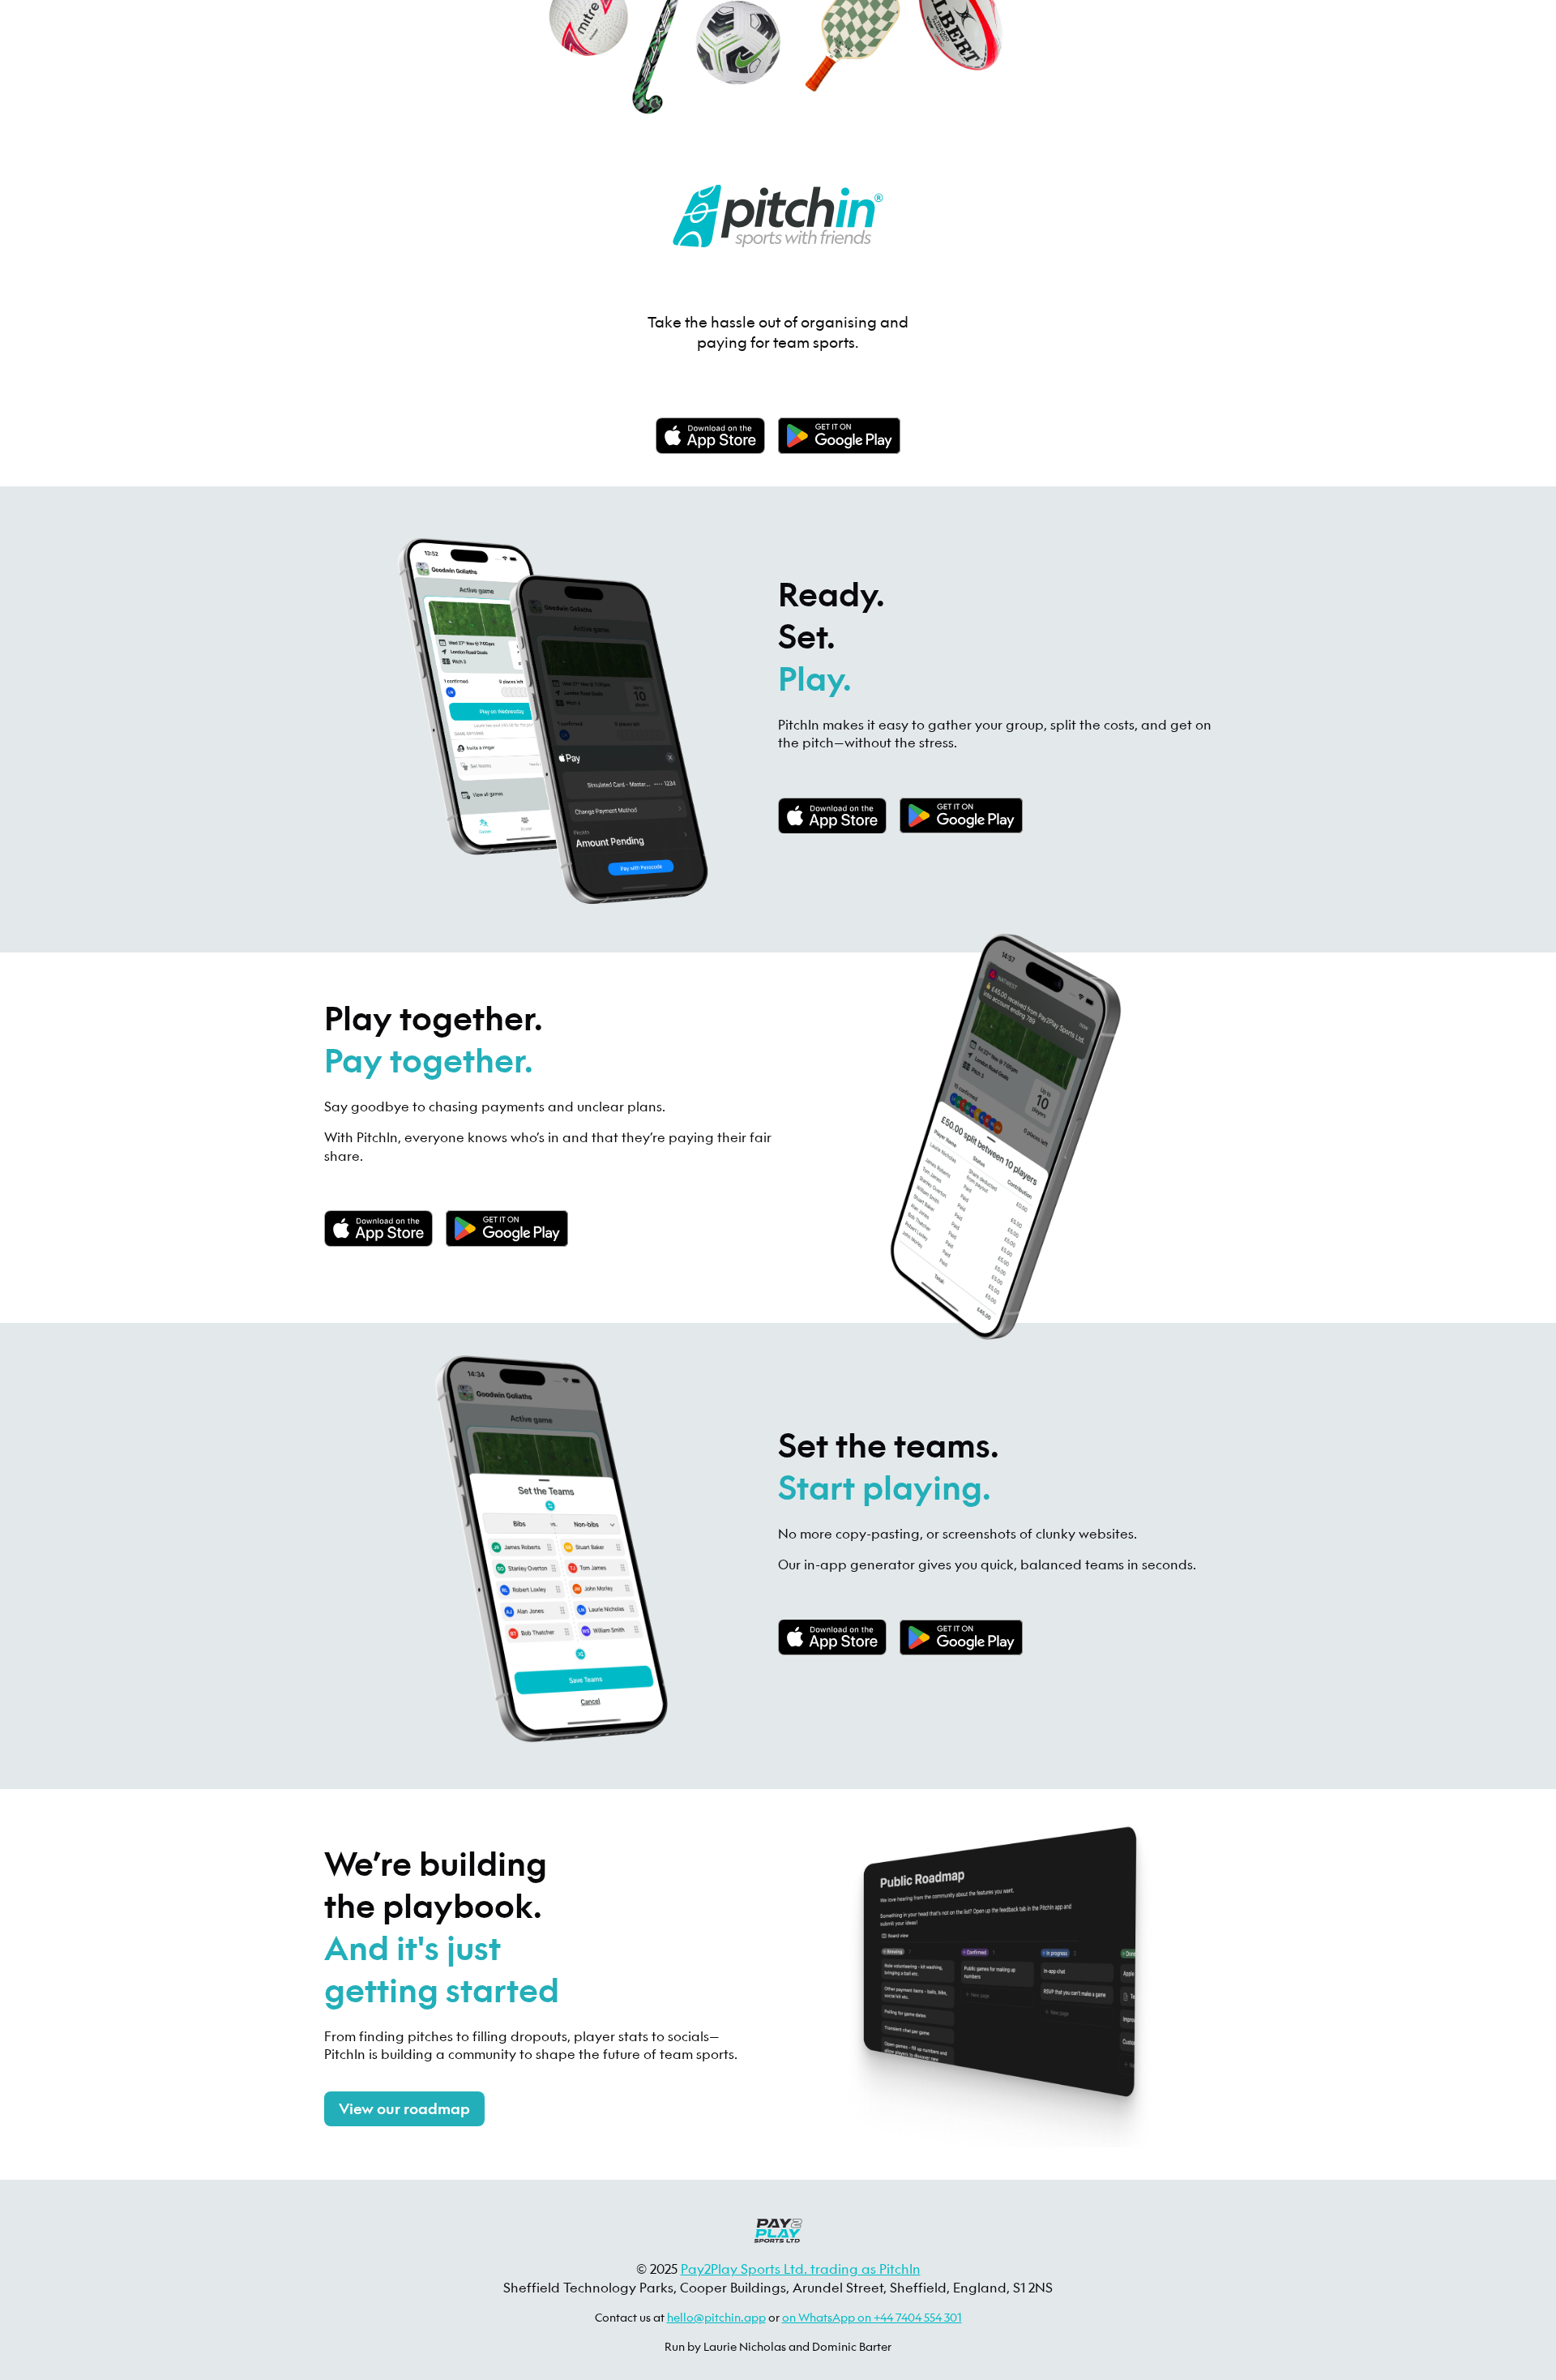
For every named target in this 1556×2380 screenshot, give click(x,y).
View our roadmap (404, 2109)
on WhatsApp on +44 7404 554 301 (872, 2317)
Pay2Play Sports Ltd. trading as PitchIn (801, 2269)
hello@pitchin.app (716, 2317)
